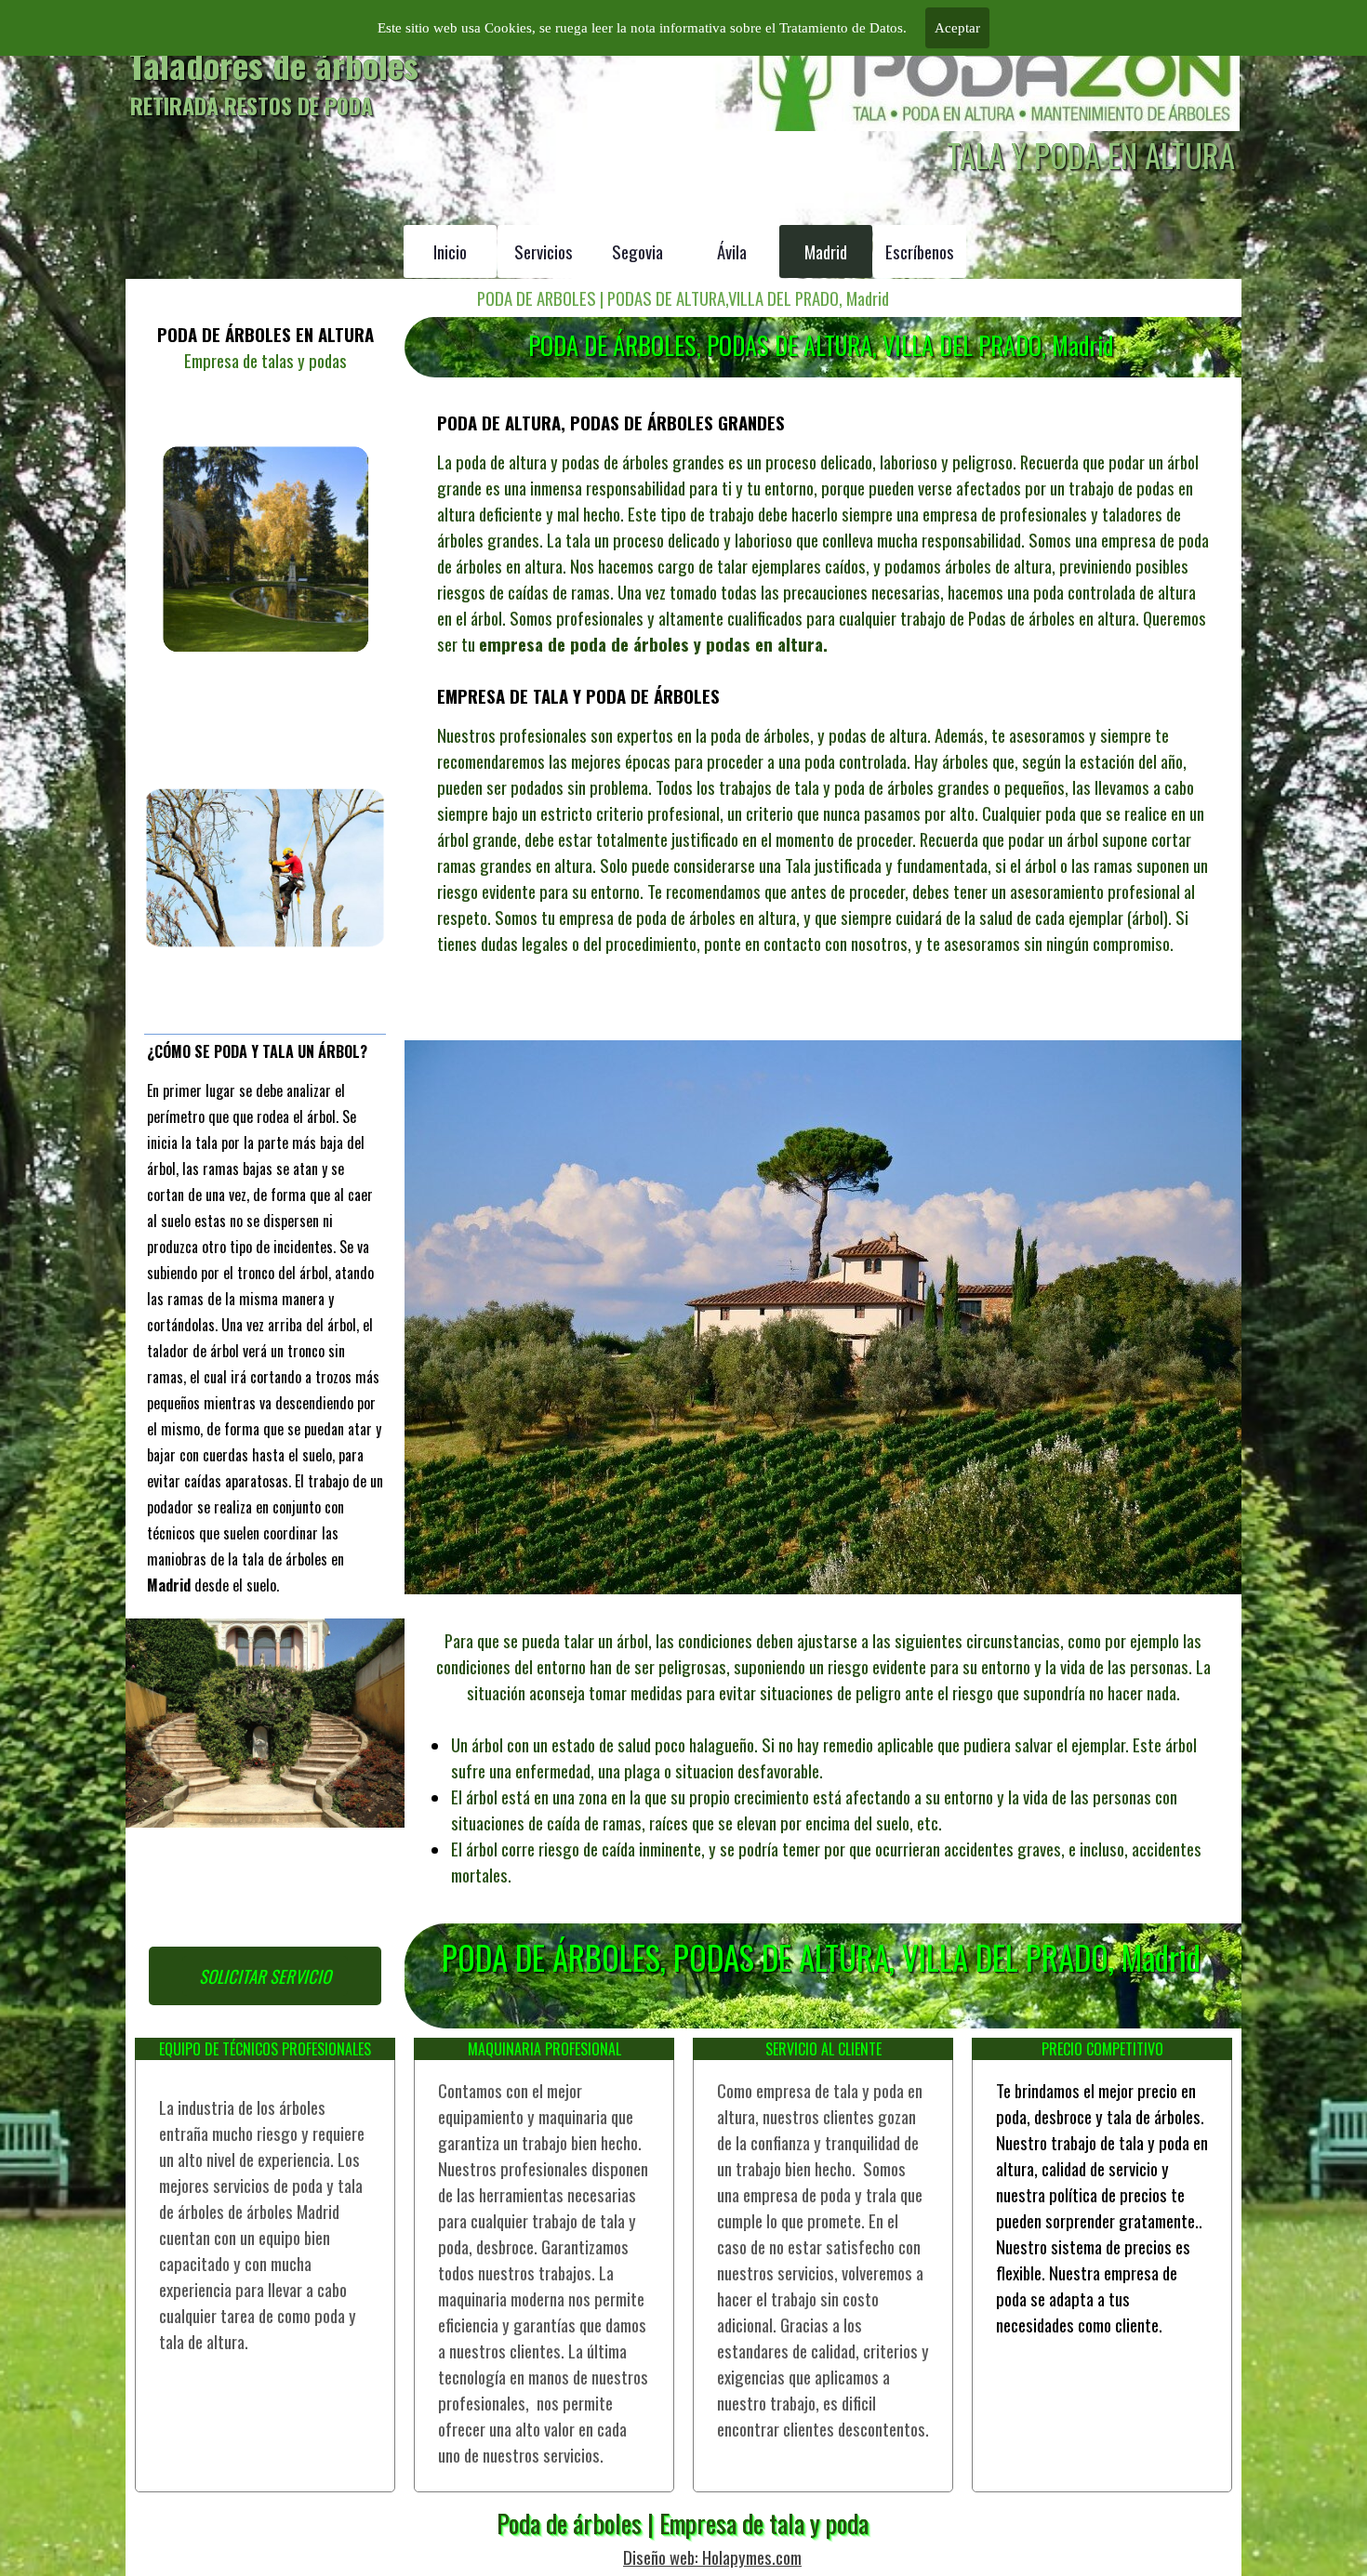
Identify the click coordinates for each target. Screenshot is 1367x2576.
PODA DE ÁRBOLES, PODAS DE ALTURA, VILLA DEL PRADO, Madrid (821, 345)
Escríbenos (920, 251)
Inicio (450, 251)
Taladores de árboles (274, 64)
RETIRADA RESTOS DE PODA (252, 106)
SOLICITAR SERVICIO (265, 1976)
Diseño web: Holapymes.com (712, 2557)
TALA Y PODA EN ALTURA (1091, 155)
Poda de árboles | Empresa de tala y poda (683, 2523)
